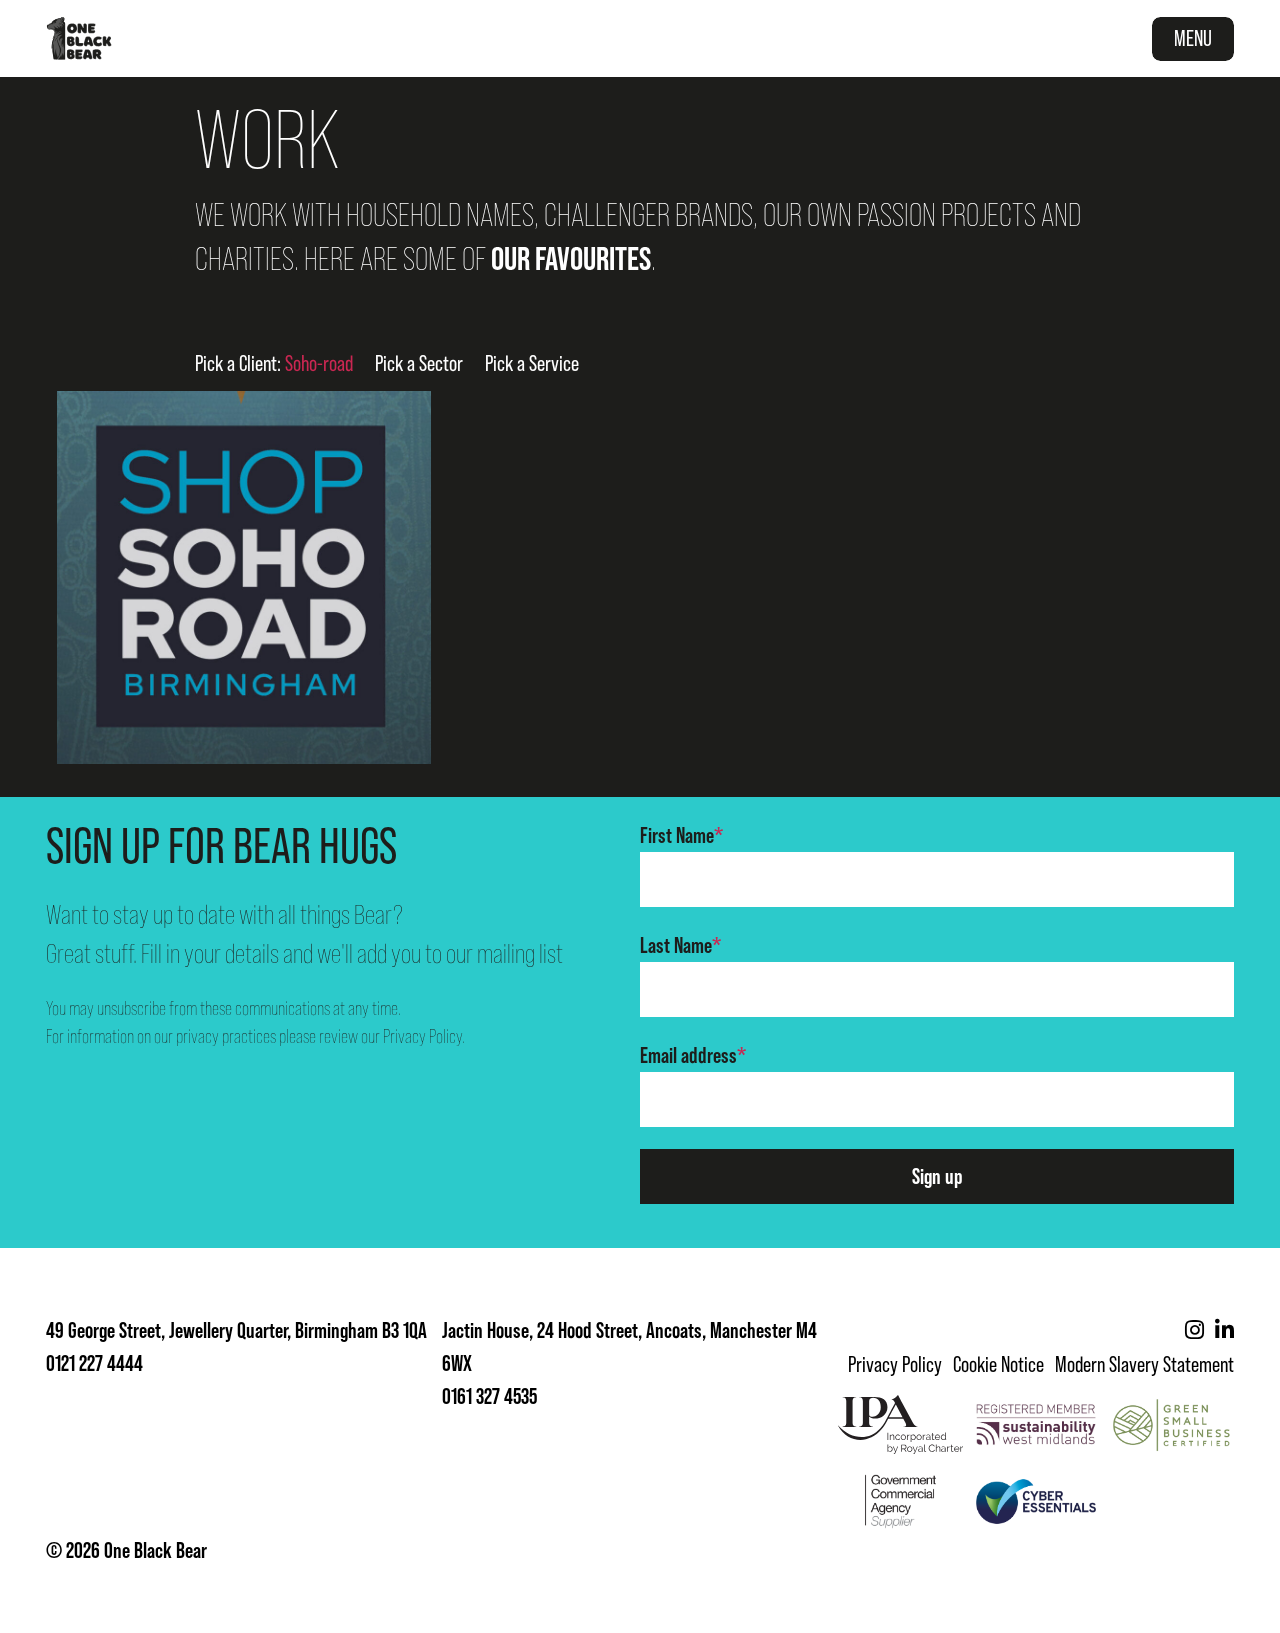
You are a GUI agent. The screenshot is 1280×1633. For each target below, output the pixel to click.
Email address (693, 1055)
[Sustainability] (1036, 1424)
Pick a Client (274, 363)
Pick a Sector (419, 363)
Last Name (680, 945)
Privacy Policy (422, 1036)
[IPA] (900, 1424)
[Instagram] (1194, 1330)
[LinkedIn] (1224, 1330)
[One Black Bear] (79, 38)
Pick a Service (532, 363)
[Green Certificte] (1171, 1424)
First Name (681, 835)
